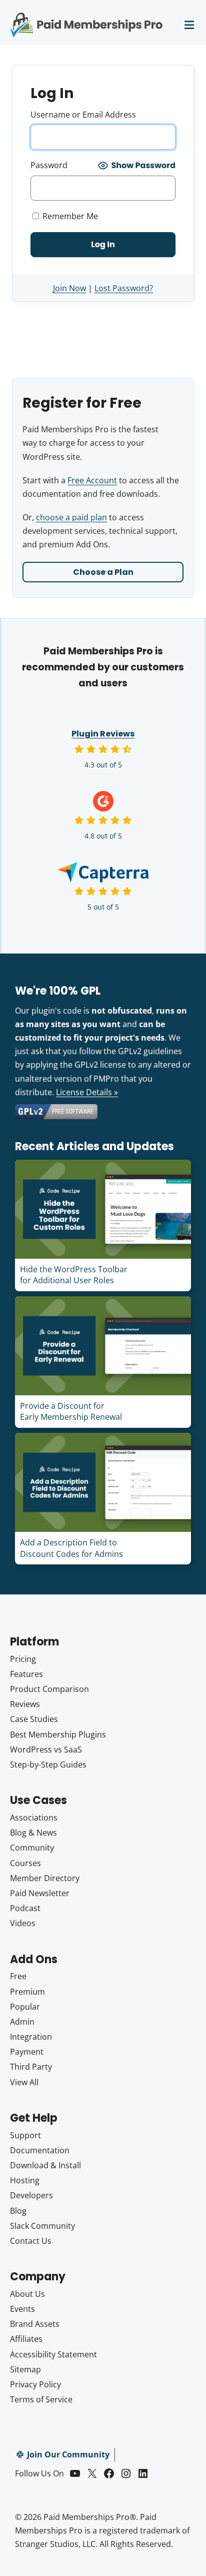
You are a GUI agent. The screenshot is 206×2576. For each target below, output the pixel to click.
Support (25, 2135)
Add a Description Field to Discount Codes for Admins (71, 1548)
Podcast (25, 1908)
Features (26, 1674)
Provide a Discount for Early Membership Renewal (71, 1411)
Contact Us (31, 2241)
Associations (34, 1818)
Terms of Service (41, 2399)
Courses (25, 1863)
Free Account (92, 480)
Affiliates (26, 2339)
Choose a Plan (103, 572)
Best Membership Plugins (58, 1735)
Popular (25, 2007)
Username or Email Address (83, 115)
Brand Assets (35, 2324)
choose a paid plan (71, 517)
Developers (31, 2195)
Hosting (25, 2180)
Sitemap (25, 2369)
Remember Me (69, 216)
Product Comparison (49, 1689)
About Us (27, 2294)
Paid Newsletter (40, 1893)
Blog (18, 2211)
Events (22, 2309)
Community (32, 1848)
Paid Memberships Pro (86, 18)
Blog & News (33, 1833)
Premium (27, 1992)
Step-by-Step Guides (48, 1765)
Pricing (23, 1659)
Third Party (31, 2067)
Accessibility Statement (53, 2354)
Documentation (40, 2150)
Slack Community (42, 2226)
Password (49, 165)
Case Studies (34, 1719)
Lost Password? (124, 288)
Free (18, 1976)
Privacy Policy (35, 2384)
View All (24, 2082)
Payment (27, 2052)
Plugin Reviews (103, 734)
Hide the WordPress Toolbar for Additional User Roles (74, 1275)
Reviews (25, 1704)
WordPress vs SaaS (46, 1750)
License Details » (87, 1092)
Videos (23, 1923)
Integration (31, 2037)
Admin (22, 2022)
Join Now (69, 288)
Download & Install (45, 2165)
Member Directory (45, 1878)
